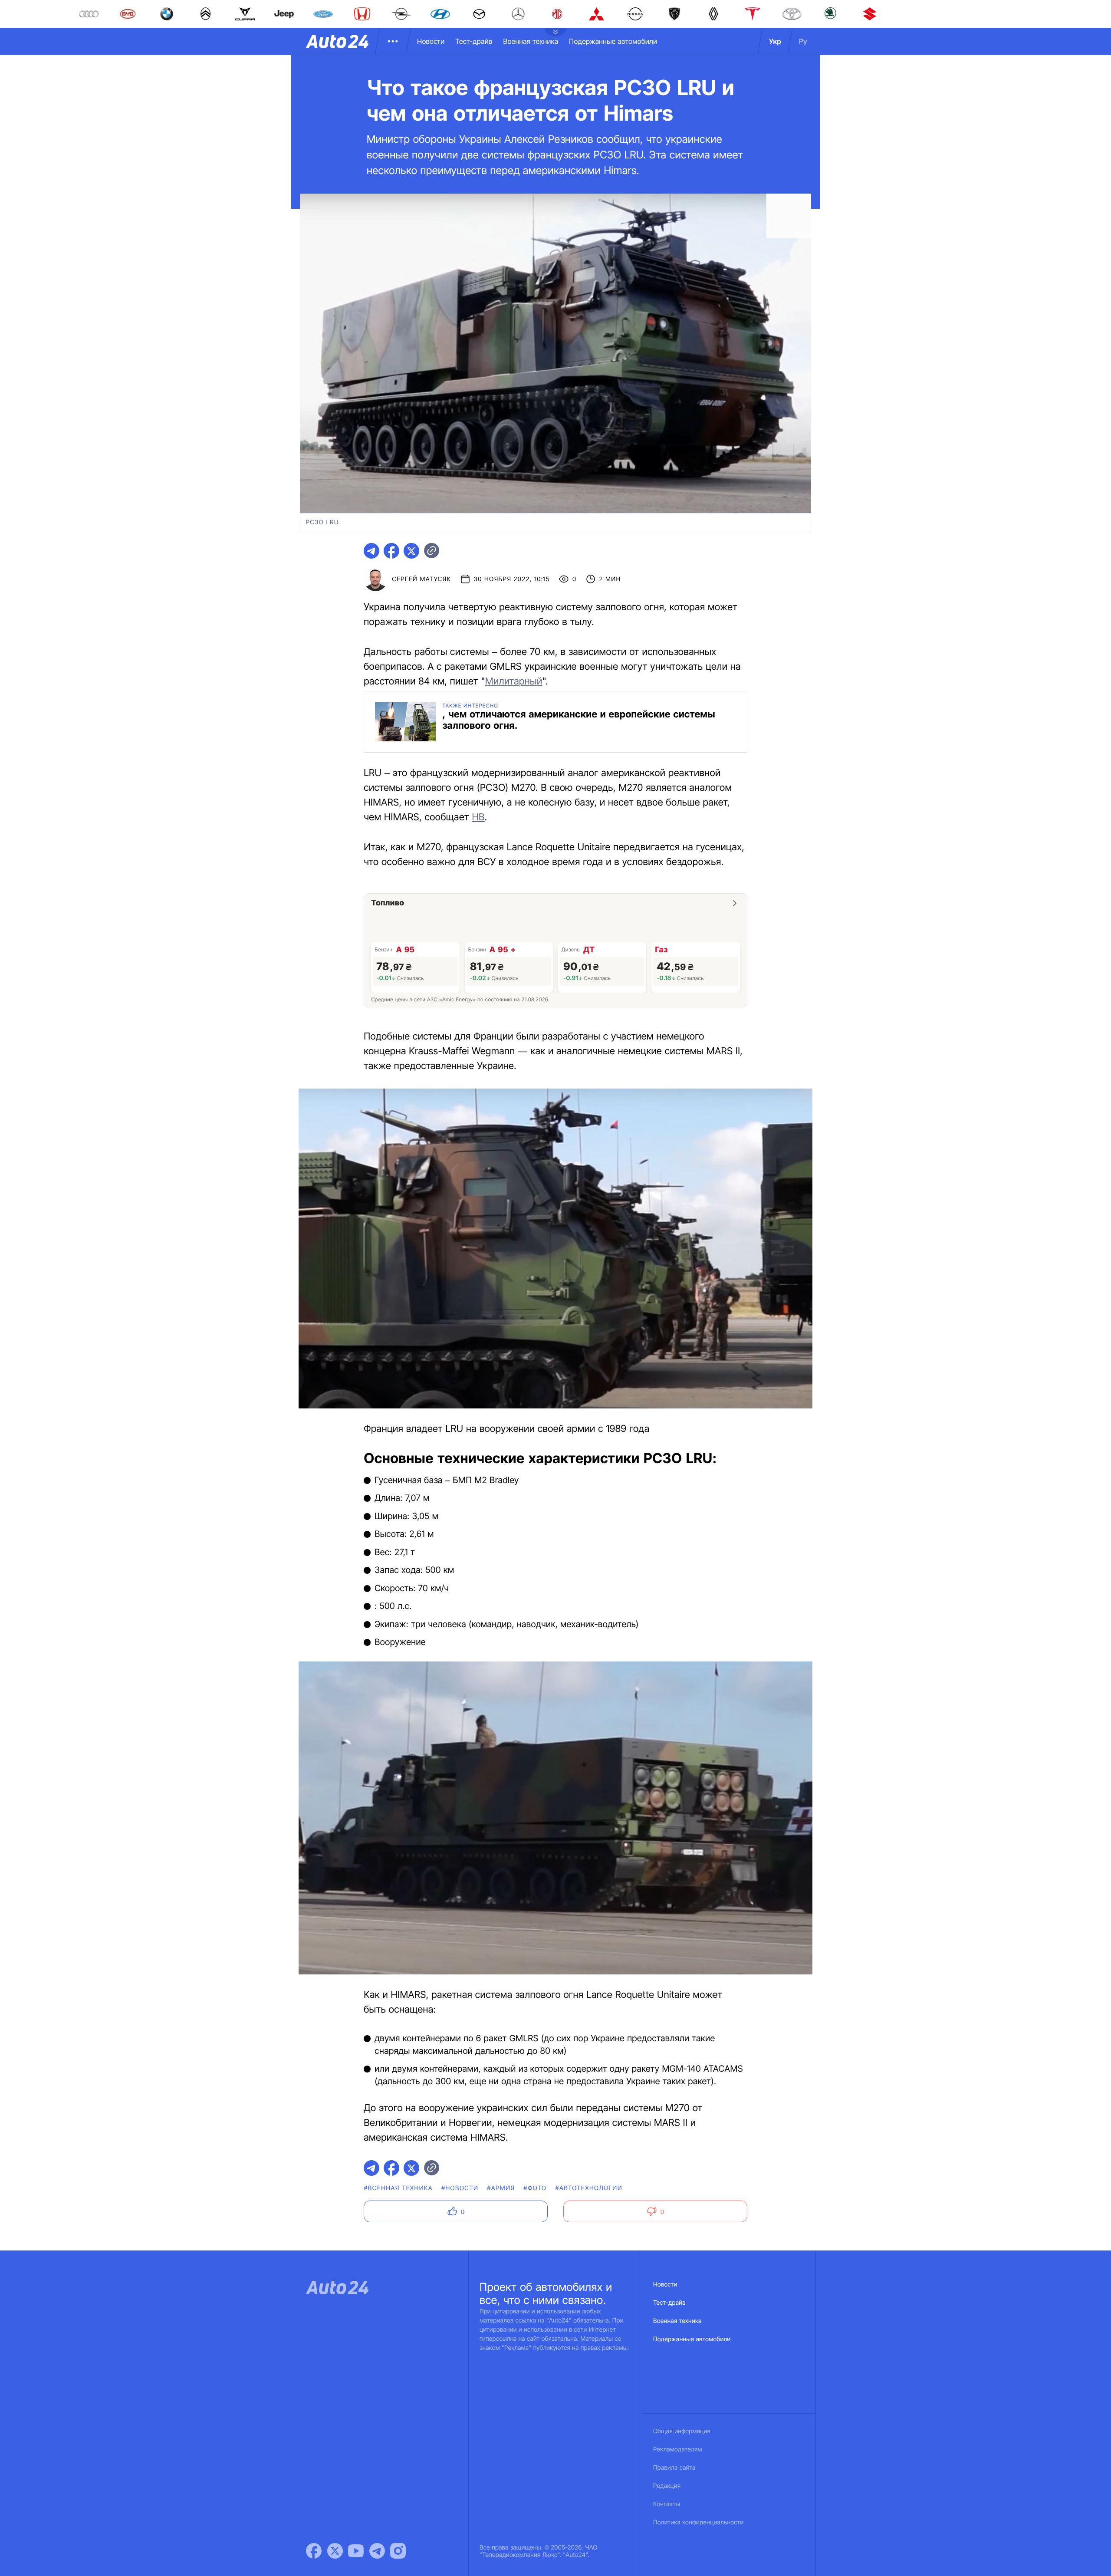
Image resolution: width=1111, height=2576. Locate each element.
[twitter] (411, 551)
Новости (431, 41)
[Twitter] (335, 2551)
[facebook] (391, 551)
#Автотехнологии (589, 2188)
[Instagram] (398, 2551)
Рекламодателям (678, 2449)
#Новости (460, 2188)
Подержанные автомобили (613, 41)
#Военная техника (398, 2188)
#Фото (535, 2188)
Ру (803, 41)
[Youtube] (356, 2551)
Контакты (667, 2504)
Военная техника (531, 41)
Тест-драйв (474, 41)
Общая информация (682, 2431)
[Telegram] (377, 2551)
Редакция (667, 2486)
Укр (775, 41)
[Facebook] (314, 2551)
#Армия (501, 2188)
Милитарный (514, 681)
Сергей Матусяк (421, 579)
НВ (478, 817)
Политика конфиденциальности (698, 2522)
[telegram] (371, 551)
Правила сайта (674, 2468)
